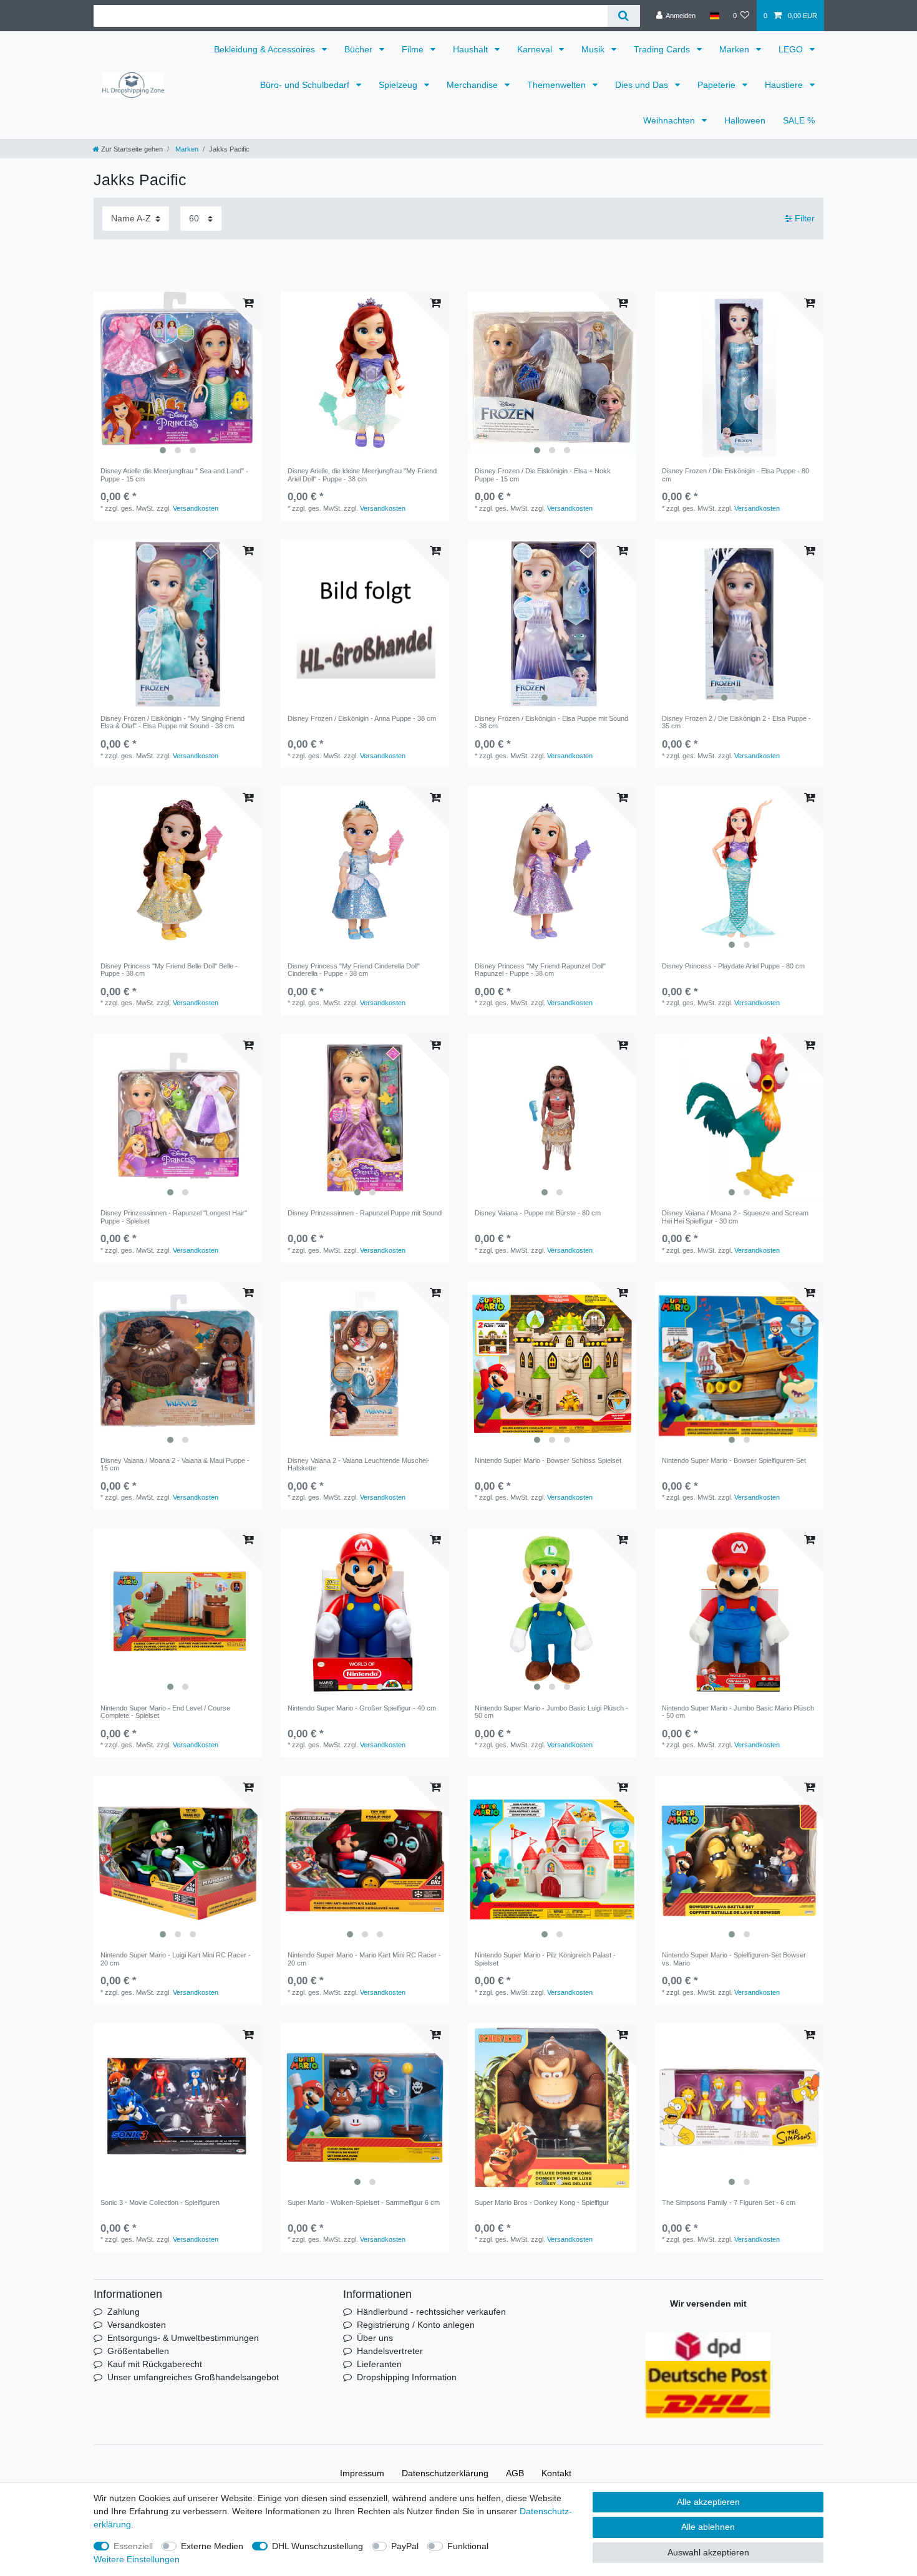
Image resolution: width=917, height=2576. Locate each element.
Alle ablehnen (708, 2527)
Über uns (375, 2338)
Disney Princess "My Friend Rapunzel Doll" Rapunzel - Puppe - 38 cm (540, 970)
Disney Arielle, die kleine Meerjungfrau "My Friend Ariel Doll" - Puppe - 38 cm (362, 475)
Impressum (362, 2473)
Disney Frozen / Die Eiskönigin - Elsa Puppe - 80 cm (735, 475)
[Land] (714, 16)
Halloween (745, 120)
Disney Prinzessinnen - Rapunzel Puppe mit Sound (365, 1213)
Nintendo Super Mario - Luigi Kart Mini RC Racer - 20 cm (176, 1959)
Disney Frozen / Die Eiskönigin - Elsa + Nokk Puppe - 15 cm (543, 475)
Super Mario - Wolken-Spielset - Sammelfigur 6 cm (364, 2202)
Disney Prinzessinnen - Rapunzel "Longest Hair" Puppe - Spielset (174, 1217)
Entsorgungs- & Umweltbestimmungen (183, 2338)
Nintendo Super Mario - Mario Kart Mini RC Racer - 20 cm (364, 1959)
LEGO (792, 49)
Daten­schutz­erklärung (445, 2473)
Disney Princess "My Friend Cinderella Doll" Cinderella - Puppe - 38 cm (354, 970)
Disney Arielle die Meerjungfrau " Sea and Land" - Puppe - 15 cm (174, 475)
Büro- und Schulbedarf (306, 85)
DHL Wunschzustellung (318, 2546)
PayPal (405, 2546)
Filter (803, 218)
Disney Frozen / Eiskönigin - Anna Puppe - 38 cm (362, 718)
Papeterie (718, 85)
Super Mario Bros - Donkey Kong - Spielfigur (542, 2202)
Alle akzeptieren (708, 2502)
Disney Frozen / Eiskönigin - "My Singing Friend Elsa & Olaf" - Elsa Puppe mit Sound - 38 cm (172, 722)
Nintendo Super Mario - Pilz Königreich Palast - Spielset (545, 1959)
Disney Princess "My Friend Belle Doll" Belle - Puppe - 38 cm (169, 970)
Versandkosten (196, 508)
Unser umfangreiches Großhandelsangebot (193, 2377)
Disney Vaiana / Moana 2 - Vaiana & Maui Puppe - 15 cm (175, 1464)
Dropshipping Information (407, 2377)
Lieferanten (379, 2364)
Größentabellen (138, 2351)
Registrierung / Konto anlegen (416, 2325)
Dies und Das (643, 85)
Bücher (360, 49)
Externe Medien (212, 2546)
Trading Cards (663, 49)
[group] (178, 376)
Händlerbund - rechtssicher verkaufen (431, 2312)
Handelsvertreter (390, 2351)
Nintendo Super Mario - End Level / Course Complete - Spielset (165, 1712)
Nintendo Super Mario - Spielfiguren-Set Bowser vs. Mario (734, 1959)
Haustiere (785, 85)
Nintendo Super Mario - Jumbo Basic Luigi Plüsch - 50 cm (551, 1712)
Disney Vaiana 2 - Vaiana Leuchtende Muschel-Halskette (359, 1464)
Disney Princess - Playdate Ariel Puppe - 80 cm (733, 966)
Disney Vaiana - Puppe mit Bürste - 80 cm (538, 1213)
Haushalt (472, 49)
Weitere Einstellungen (137, 2559)
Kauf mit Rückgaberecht (155, 2364)
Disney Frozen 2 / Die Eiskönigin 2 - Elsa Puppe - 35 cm (736, 722)
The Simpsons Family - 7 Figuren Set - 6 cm (729, 2202)
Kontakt (556, 2473)
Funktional (468, 2546)
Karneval (536, 49)
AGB (515, 2473)
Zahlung (124, 2312)
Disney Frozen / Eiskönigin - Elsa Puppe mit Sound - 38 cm (551, 722)
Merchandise (473, 85)
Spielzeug (399, 85)
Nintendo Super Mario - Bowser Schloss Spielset (548, 1460)
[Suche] (623, 16)
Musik (594, 49)
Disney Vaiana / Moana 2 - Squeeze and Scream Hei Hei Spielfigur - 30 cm (735, 1217)
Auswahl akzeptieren (708, 2552)
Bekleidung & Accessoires (266, 49)
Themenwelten (558, 85)
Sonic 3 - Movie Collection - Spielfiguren (160, 2202)
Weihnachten (670, 120)
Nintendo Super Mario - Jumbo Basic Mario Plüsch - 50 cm (738, 1712)
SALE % (799, 120)
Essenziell (133, 2546)
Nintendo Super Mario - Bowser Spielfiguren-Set (734, 1460)
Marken (735, 49)
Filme (414, 49)
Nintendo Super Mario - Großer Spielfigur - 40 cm (362, 1708)
